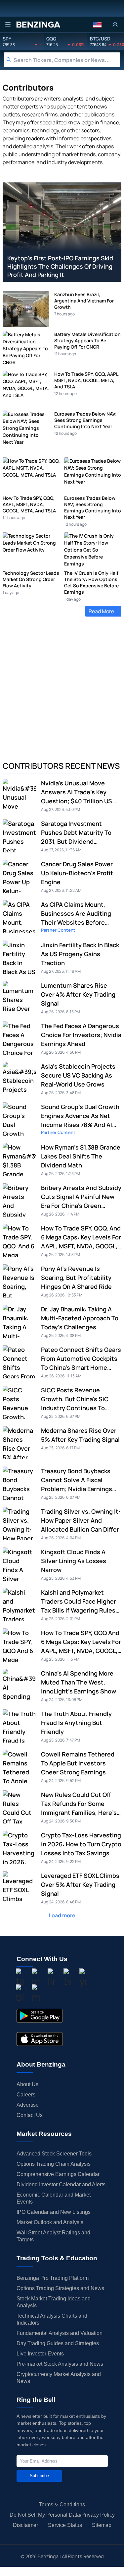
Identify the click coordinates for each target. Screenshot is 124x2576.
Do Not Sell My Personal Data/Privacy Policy (62, 2515)
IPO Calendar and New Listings (54, 2212)
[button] (97, 25)
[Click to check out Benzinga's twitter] (67, 1978)
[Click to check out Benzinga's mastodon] (36, 1994)
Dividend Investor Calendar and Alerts (61, 2184)
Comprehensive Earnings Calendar (58, 2174)
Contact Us (30, 2115)
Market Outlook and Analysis (50, 2222)
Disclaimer (25, 2525)
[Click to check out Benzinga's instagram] (36, 1978)
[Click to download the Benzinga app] (40, 2016)
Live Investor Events (40, 2354)
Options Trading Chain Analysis (54, 2164)
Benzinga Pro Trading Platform (53, 2278)
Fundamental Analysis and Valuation (60, 2333)
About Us (27, 2084)
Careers (26, 2095)
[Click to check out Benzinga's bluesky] (20, 1994)
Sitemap (102, 2525)
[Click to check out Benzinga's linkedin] (52, 1978)
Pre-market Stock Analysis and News (60, 2364)
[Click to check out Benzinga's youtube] (83, 1978)
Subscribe (39, 2476)
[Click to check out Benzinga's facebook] (20, 1978)
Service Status (65, 2525)
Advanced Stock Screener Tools (54, 2154)
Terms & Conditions (62, 2505)
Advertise (28, 2105)
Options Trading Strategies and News (60, 2288)
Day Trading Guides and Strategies (58, 2343)
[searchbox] (67, 60)
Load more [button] (62, 1915)
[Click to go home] (38, 25)
